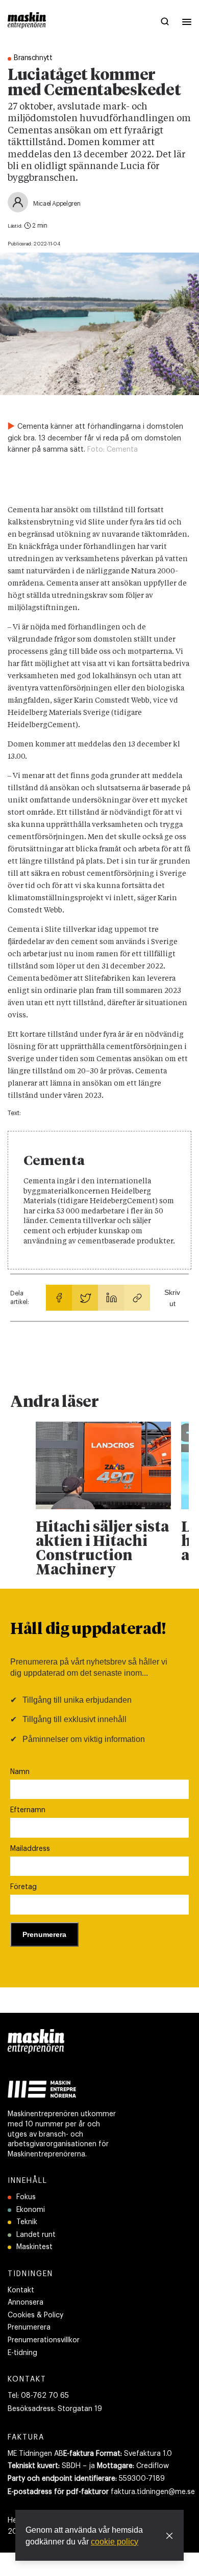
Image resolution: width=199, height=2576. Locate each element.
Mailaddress (30, 1849)
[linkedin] (111, 1298)
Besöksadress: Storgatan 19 (55, 2409)
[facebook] (59, 1298)
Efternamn (28, 1810)
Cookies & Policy (35, 2315)
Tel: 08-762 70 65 (38, 2396)
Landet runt (36, 2235)
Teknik (27, 2222)
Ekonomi (31, 2210)
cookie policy (115, 2542)
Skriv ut (172, 1298)
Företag (23, 1887)
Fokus (26, 2197)
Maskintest (34, 2247)
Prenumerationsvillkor (44, 2340)
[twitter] (85, 1298)
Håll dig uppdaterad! (88, 1630)
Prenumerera (29, 2328)
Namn (20, 1772)
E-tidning (22, 2353)
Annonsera (26, 2303)
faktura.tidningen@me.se (153, 2492)
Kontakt (21, 2290)
